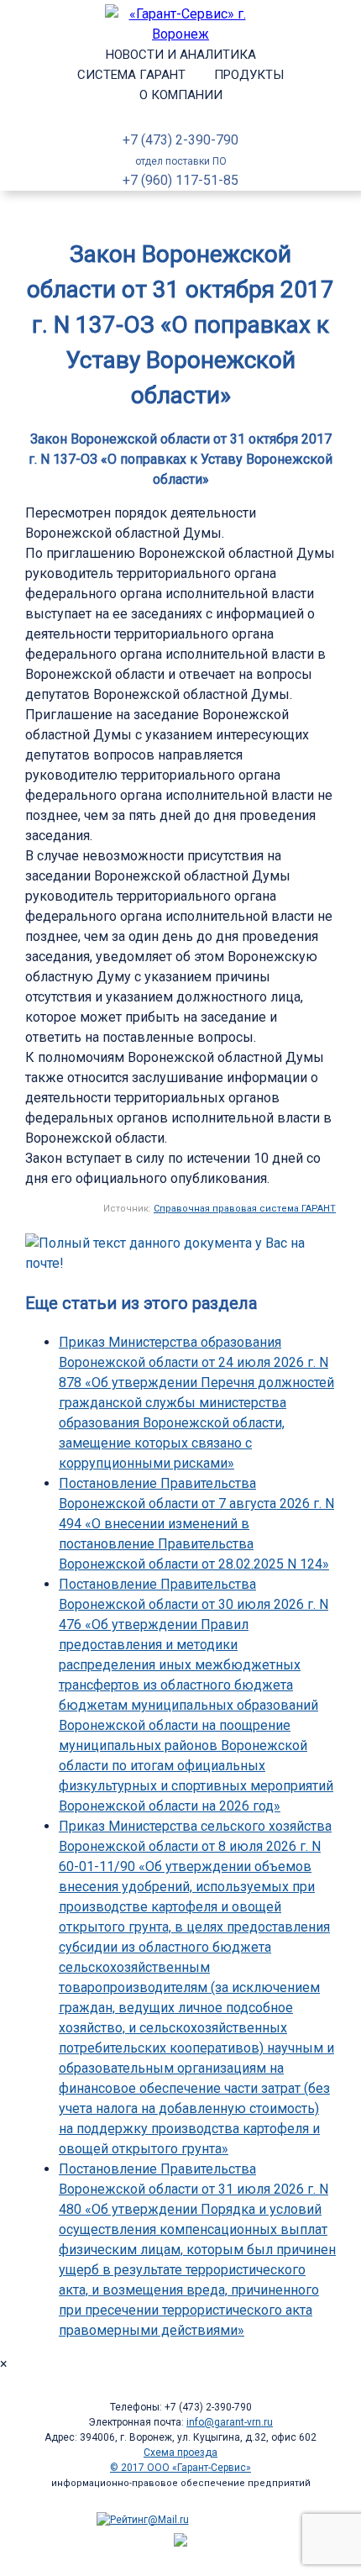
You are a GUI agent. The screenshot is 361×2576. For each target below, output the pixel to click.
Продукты (249, 75)
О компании (181, 95)
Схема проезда (180, 2452)
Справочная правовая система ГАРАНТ (245, 1209)
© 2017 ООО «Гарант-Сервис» (180, 2468)
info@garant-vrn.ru (230, 2422)
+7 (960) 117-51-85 (180, 180)
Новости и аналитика (181, 55)
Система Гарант (131, 75)
